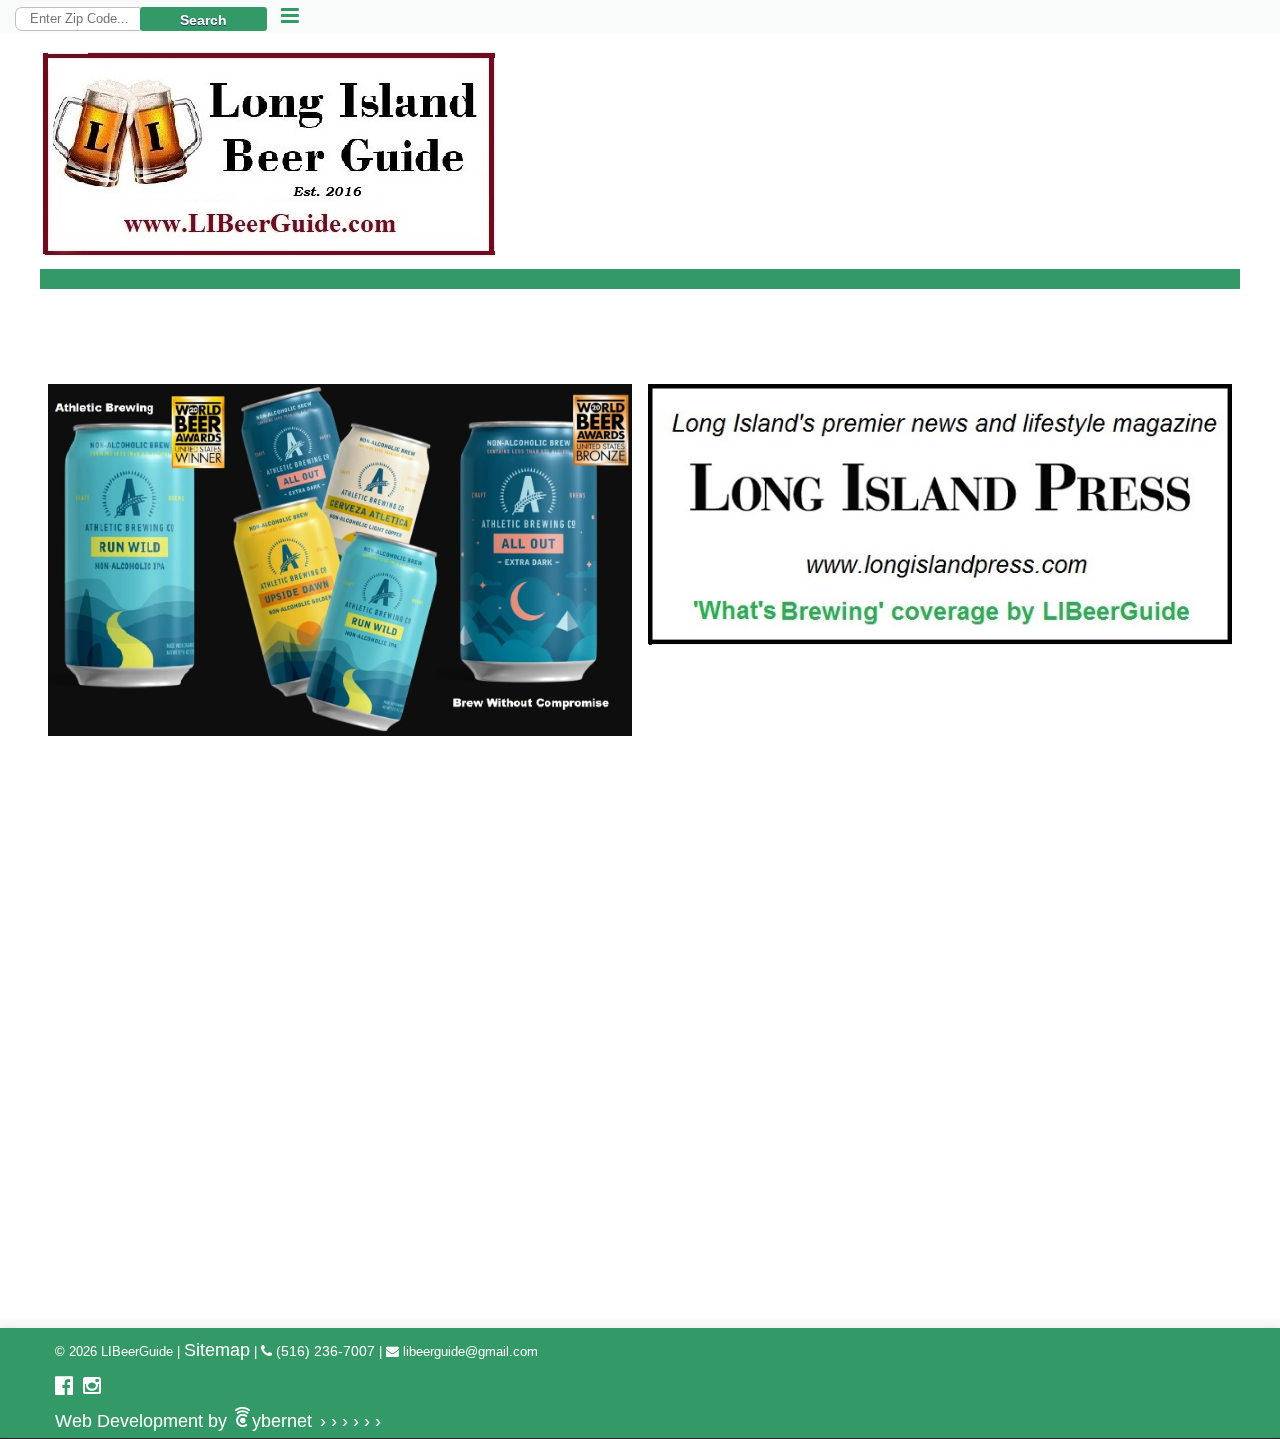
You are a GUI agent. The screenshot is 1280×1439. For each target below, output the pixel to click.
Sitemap (217, 1350)
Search (203, 20)
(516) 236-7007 (323, 1351)
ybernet (218, 1421)
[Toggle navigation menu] (290, 16)
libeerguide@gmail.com (468, 1351)
